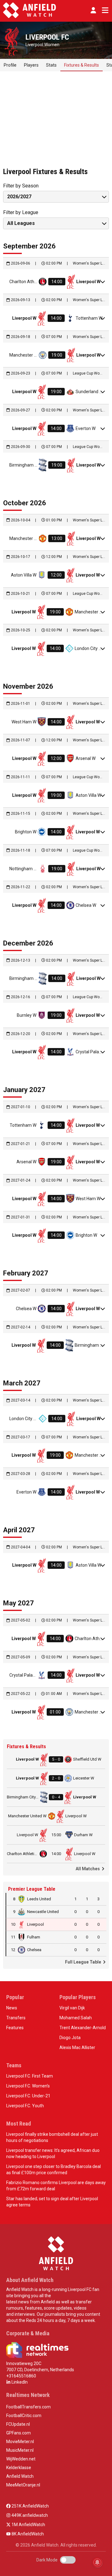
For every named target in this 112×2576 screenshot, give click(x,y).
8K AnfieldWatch (27, 2534)
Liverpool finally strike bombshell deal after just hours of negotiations (52, 2137)
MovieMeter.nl (20, 2442)
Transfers (16, 2018)
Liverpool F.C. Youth (25, 2106)
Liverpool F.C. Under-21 (28, 2096)
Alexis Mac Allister (77, 2047)
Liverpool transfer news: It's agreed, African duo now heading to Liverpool (53, 2153)
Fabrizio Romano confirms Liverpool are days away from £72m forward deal (56, 2186)
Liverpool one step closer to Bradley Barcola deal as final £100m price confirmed (54, 2170)
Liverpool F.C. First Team (30, 2076)
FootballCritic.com (24, 2416)
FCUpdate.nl (18, 2424)
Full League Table (84, 1962)
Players (31, 65)
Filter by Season (21, 186)
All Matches (88, 1869)
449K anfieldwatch (29, 2515)
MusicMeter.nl (20, 2450)
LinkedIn (19, 2382)
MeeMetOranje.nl (23, 2485)
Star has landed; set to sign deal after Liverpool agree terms (52, 2202)
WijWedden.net (21, 2459)
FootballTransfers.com (28, 2407)
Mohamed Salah (76, 2018)
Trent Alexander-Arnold (83, 2028)
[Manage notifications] (97, 2562)
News (12, 2008)
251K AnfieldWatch (30, 2506)
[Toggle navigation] (104, 10)
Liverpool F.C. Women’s (28, 2086)
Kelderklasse (19, 2468)
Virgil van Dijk (72, 2008)
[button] (93, 10)
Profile (10, 65)
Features (15, 2028)
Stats (51, 65)
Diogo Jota (70, 2038)
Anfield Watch (20, 2476)
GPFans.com (19, 2433)
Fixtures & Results (82, 65)
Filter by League (21, 212)
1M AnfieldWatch (28, 2525)
